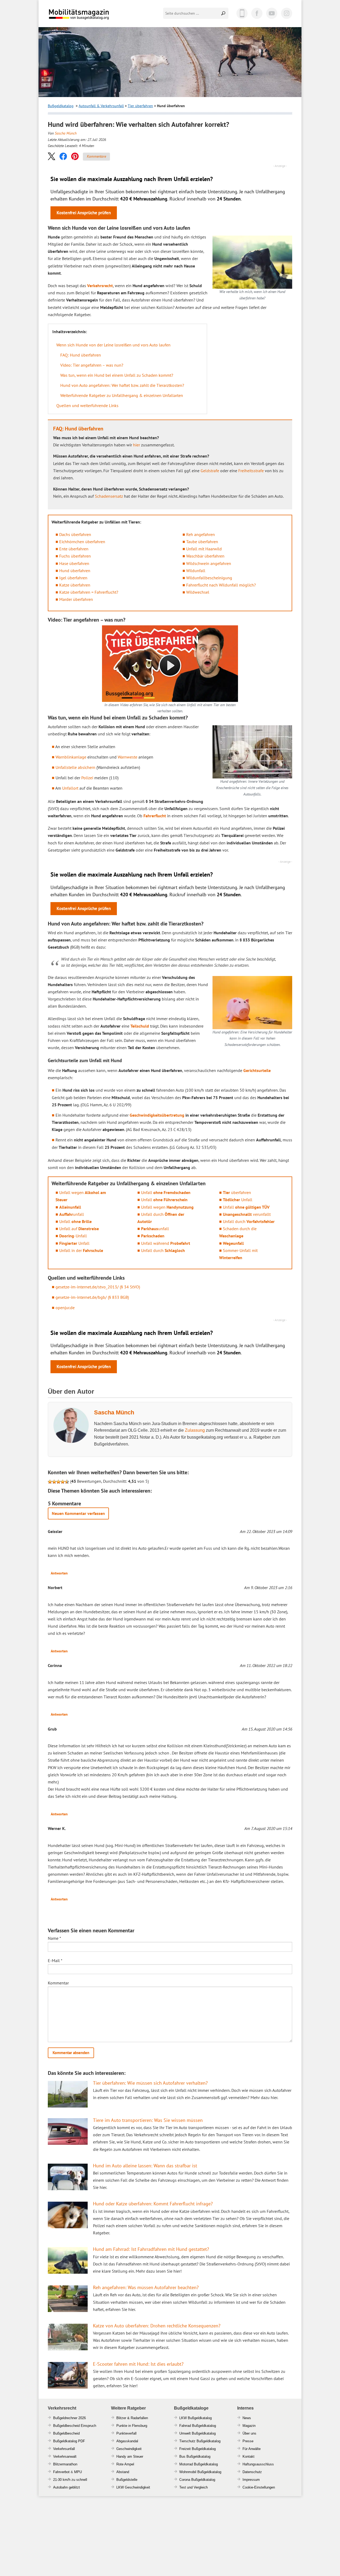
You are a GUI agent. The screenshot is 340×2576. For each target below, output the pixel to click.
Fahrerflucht (155, 816)
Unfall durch (163, 1250)
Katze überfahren (75, 585)
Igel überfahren (73, 578)
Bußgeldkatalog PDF (69, 2441)
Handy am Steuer (130, 2456)
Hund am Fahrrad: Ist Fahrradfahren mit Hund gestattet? (151, 2249)
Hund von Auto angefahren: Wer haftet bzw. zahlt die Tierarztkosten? (122, 385)
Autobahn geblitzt (67, 2487)
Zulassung (195, 1430)
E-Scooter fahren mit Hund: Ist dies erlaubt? (138, 2364)
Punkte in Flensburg (132, 2426)
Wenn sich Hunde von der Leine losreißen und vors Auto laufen (113, 345)
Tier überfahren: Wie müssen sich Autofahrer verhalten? (150, 2083)
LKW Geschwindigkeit (133, 2487)
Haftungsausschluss (258, 2464)
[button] (52, 156)
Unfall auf (79, 1229)
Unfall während (166, 1243)
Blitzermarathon (65, 2464)
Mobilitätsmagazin (82, 14)
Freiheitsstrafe (251, 471)
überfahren (237, 1192)
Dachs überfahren (75, 534)
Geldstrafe (210, 471)
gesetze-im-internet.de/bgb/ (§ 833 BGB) (92, 1297)
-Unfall (73, 1236)
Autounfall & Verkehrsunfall (101, 106)
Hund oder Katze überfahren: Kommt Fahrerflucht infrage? (153, 2204)
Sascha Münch (66, 133)
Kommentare (96, 156)
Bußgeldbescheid (66, 2433)
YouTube (272, 13)
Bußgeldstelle (127, 2480)
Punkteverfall (126, 2433)
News (247, 2418)
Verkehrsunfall (64, 2449)
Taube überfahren (202, 542)
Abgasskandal (127, 2441)
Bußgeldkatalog (61, 106)
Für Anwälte (252, 2449)
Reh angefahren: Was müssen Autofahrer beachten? (146, 2287)
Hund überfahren (75, 571)
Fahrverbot (61, 2472)
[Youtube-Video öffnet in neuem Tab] (170, 664)
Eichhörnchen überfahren (82, 542)
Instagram (287, 13)
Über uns (249, 2433)
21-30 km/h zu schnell (70, 2480)
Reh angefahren (201, 534)
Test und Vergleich (194, 2487)
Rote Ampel (125, 2464)
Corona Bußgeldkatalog (197, 2480)
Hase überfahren (74, 563)
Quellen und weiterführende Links (87, 405)
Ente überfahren (74, 549)
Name (54, 1938)
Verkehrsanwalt (65, 2456)
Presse (248, 2441)
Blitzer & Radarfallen (132, 2418)
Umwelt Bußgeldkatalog (197, 2433)
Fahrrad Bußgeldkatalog (198, 2426)
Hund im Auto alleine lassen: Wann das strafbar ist (145, 2166)
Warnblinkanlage (71, 757)
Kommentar (58, 1983)
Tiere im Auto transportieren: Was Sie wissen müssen (148, 2120)
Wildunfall (196, 571)
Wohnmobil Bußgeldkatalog (200, 2472)
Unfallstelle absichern (75, 767)
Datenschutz (252, 2472)
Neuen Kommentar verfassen (78, 1513)
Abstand (123, 2472)
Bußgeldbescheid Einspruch (75, 2426)
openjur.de (65, 1308)
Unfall (75, 1221)
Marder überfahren (76, 599)
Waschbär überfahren (205, 556)
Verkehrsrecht (100, 286)
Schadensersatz (109, 496)
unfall (72, 1214)
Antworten (59, 1573)
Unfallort (70, 788)
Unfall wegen (167, 1207)
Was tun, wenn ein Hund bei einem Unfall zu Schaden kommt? (117, 375)
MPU (78, 2472)
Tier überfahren (140, 106)
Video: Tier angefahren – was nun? (92, 365)
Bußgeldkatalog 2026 (95, 18)
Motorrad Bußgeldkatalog (199, 2464)
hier (137, 445)
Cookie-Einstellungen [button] (259, 2487)
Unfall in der (81, 1250)
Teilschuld (140, 1026)
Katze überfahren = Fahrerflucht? (89, 592)
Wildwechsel (198, 592)
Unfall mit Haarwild (204, 549)
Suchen (224, 13)
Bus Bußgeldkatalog (195, 2456)
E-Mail (55, 1961)
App (242, 13)
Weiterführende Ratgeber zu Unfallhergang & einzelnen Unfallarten (122, 395)
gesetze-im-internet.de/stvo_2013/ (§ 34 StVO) (98, 1287)
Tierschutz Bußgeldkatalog (200, 2441)
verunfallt (247, 1214)
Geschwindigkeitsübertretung (157, 1115)
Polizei (87, 778)
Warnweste (127, 757)
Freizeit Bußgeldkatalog (197, 2449)
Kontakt (248, 2456)
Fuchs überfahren (75, 556)
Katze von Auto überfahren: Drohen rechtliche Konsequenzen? (157, 2326)
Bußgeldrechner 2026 (69, 2418)
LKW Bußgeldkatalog (195, 2418)
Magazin (249, 2426)
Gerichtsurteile (257, 1070)
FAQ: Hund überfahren (81, 355)
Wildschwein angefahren (209, 563)
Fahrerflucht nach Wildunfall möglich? (221, 585)
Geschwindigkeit (129, 2449)
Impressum (251, 2480)
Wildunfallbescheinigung (209, 578)
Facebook (257, 13)
